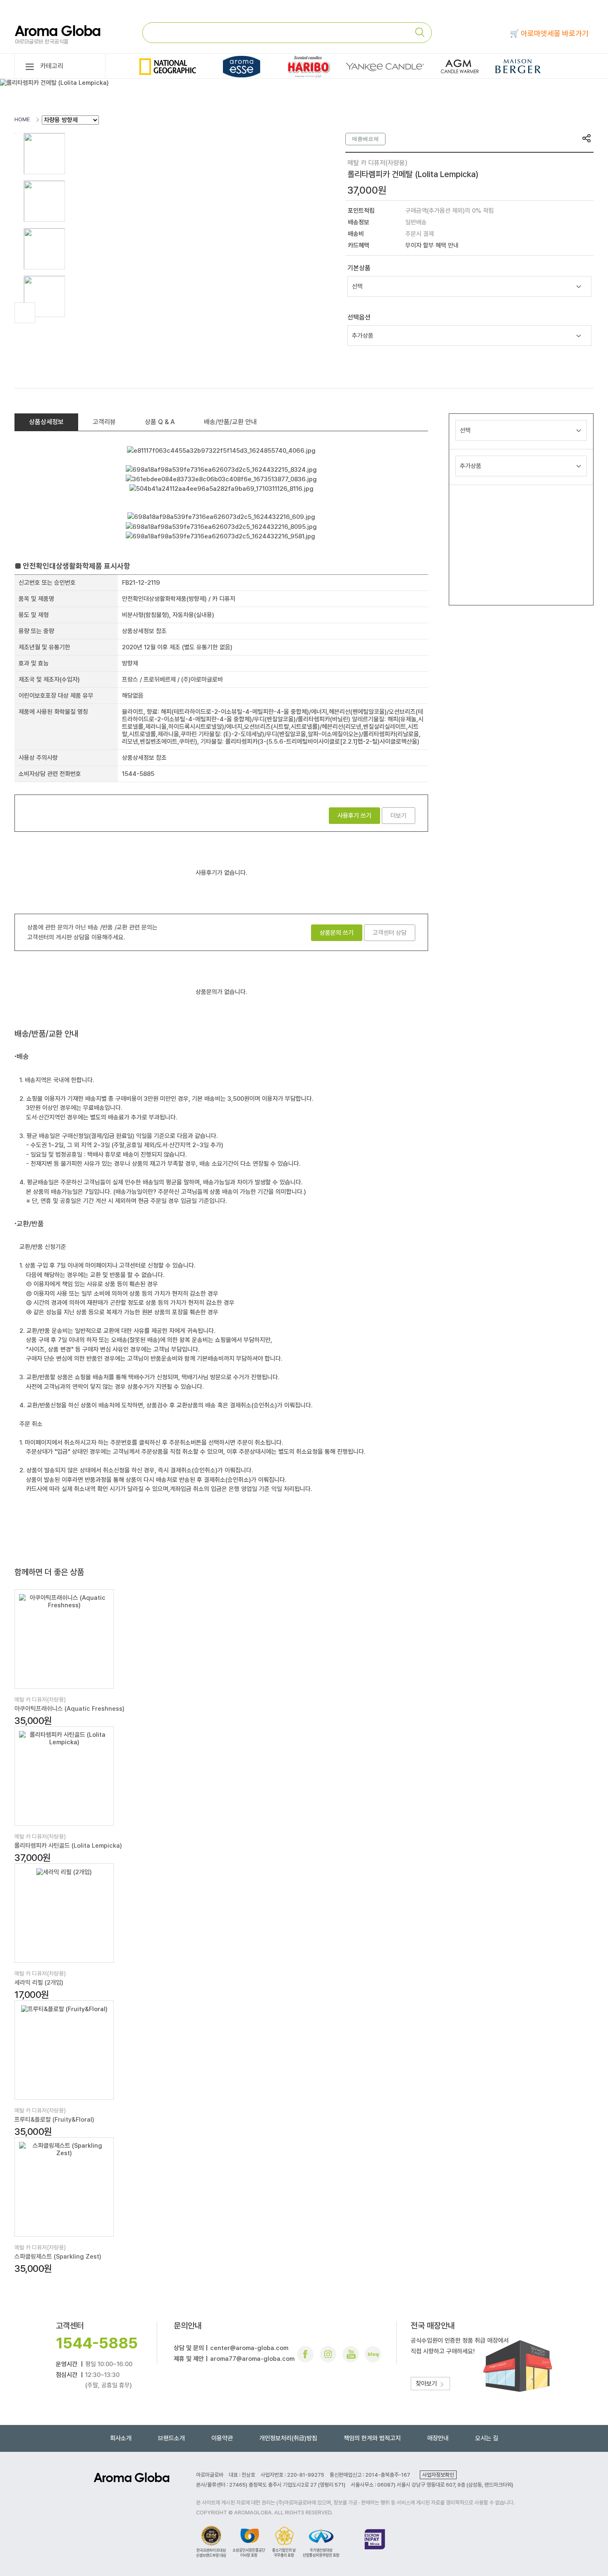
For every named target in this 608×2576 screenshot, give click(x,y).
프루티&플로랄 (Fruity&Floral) (54, 2120)
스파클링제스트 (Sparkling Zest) (58, 2257)
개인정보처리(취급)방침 (288, 2438)
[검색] (423, 32)
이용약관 (222, 2438)
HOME (22, 119)
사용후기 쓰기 (354, 816)
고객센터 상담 (390, 933)
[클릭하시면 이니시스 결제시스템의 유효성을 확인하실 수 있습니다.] (375, 2541)
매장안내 (438, 2438)
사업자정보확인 (438, 2475)
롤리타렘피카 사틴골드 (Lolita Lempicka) (68, 1846)
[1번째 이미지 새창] (44, 153)
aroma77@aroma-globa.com (252, 2359)
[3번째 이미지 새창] (44, 248)
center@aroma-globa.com (249, 2348)
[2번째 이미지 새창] (44, 201)
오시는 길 (487, 2438)
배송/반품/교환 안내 (230, 422)
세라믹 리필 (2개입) (39, 1983)
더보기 (399, 816)
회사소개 (121, 2438)
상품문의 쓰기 (337, 933)
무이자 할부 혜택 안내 (432, 245)
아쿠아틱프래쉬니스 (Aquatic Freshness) (69, 1709)
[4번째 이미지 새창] (44, 296)
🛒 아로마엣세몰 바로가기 (549, 33)
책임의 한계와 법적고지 (372, 2438)
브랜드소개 (171, 2438)
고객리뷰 (104, 422)
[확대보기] (25, 313)
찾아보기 (427, 2384)
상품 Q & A (160, 422)
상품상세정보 (46, 422)
